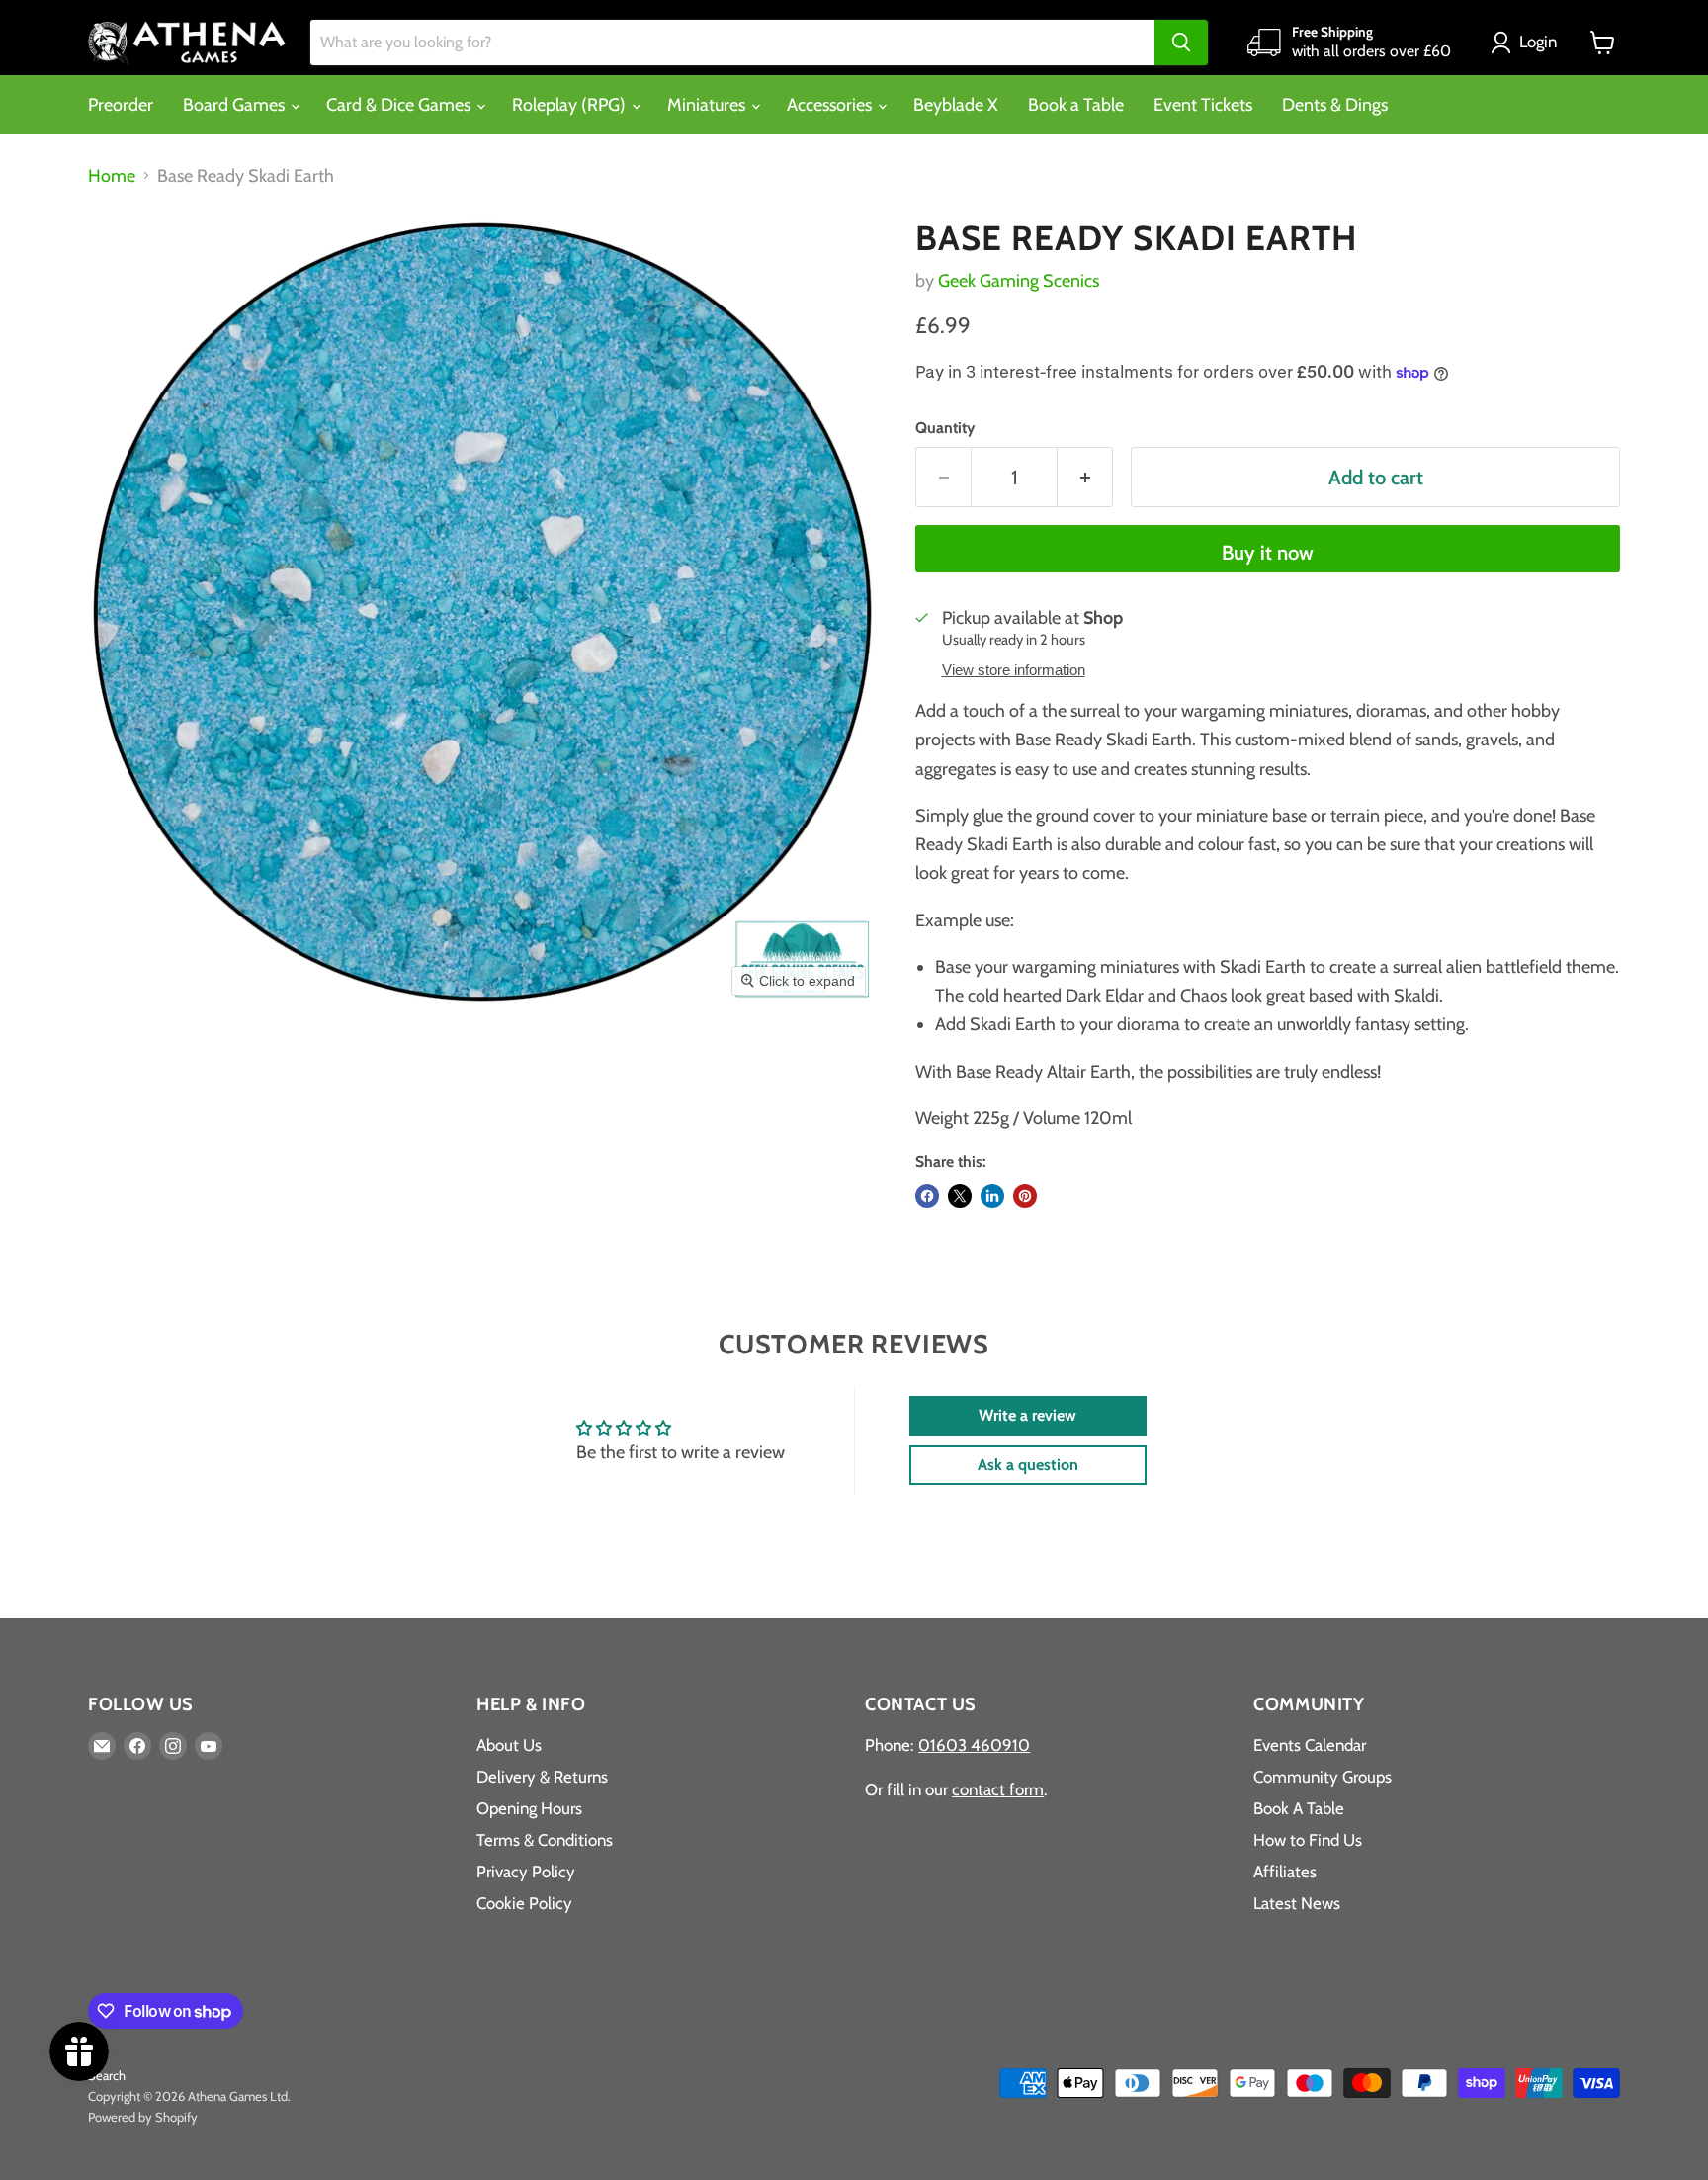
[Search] (1181, 43)
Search (107, 2075)
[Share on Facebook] (927, 1196)
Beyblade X (956, 105)
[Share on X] (960, 1196)
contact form (998, 1789)
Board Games (236, 105)
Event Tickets (1203, 105)
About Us (509, 1745)
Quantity (945, 428)
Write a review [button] (1027, 1415)
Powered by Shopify (143, 2117)
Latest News (1297, 1903)
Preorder (121, 105)
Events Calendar (1310, 1745)
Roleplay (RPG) (571, 105)
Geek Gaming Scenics (1019, 281)
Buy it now (1268, 552)
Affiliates (1285, 1872)
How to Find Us (1308, 1840)
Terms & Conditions (545, 1840)
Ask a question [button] (1028, 1465)
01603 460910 (974, 1745)
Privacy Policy (526, 1872)
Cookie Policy (524, 1903)
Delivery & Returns (542, 1777)
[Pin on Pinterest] (1025, 1196)
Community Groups (1323, 1777)
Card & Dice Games (400, 105)
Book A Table (1299, 1808)
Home (112, 176)
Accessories (831, 105)
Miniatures (708, 105)
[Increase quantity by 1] (1085, 477)
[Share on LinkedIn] (992, 1196)
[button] (1528, 43)
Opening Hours (529, 1808)
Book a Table (1076, 105)
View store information (1014, 670)
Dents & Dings (1335, 105)
